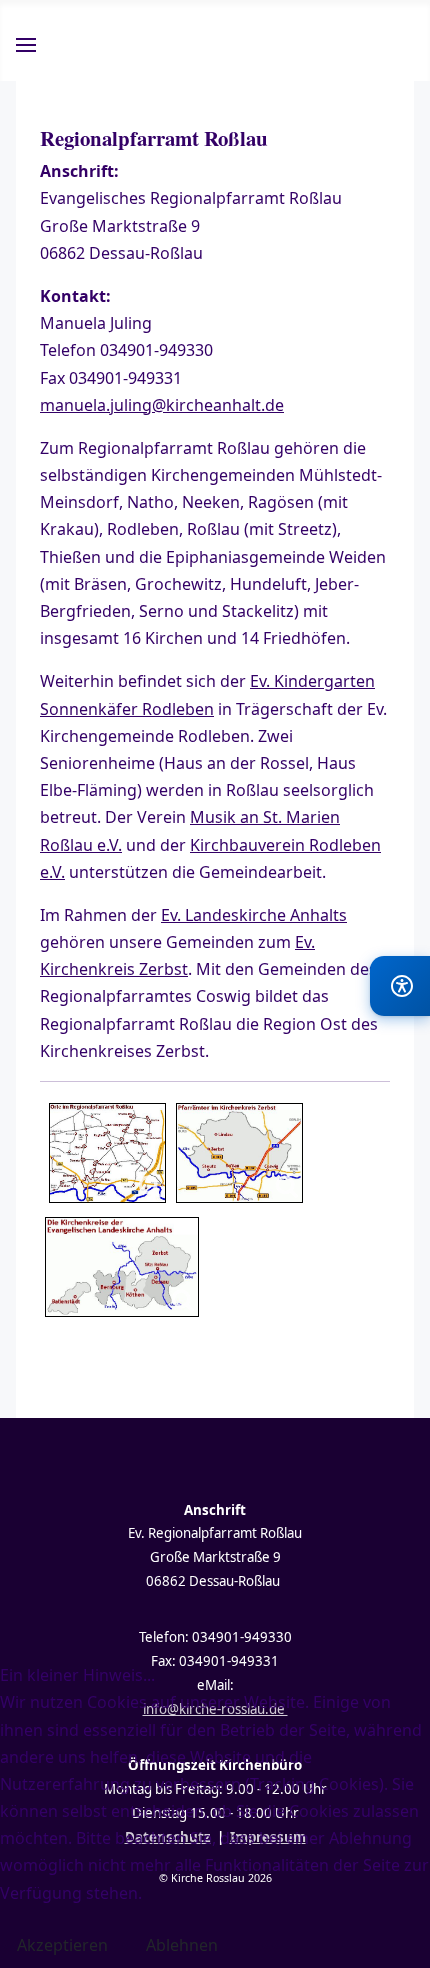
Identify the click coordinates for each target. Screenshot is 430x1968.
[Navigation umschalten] (26, 48)
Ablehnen (182, 1945)
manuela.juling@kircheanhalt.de (162, 405)
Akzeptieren (62, 1945)
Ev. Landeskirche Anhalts (254, 915)
